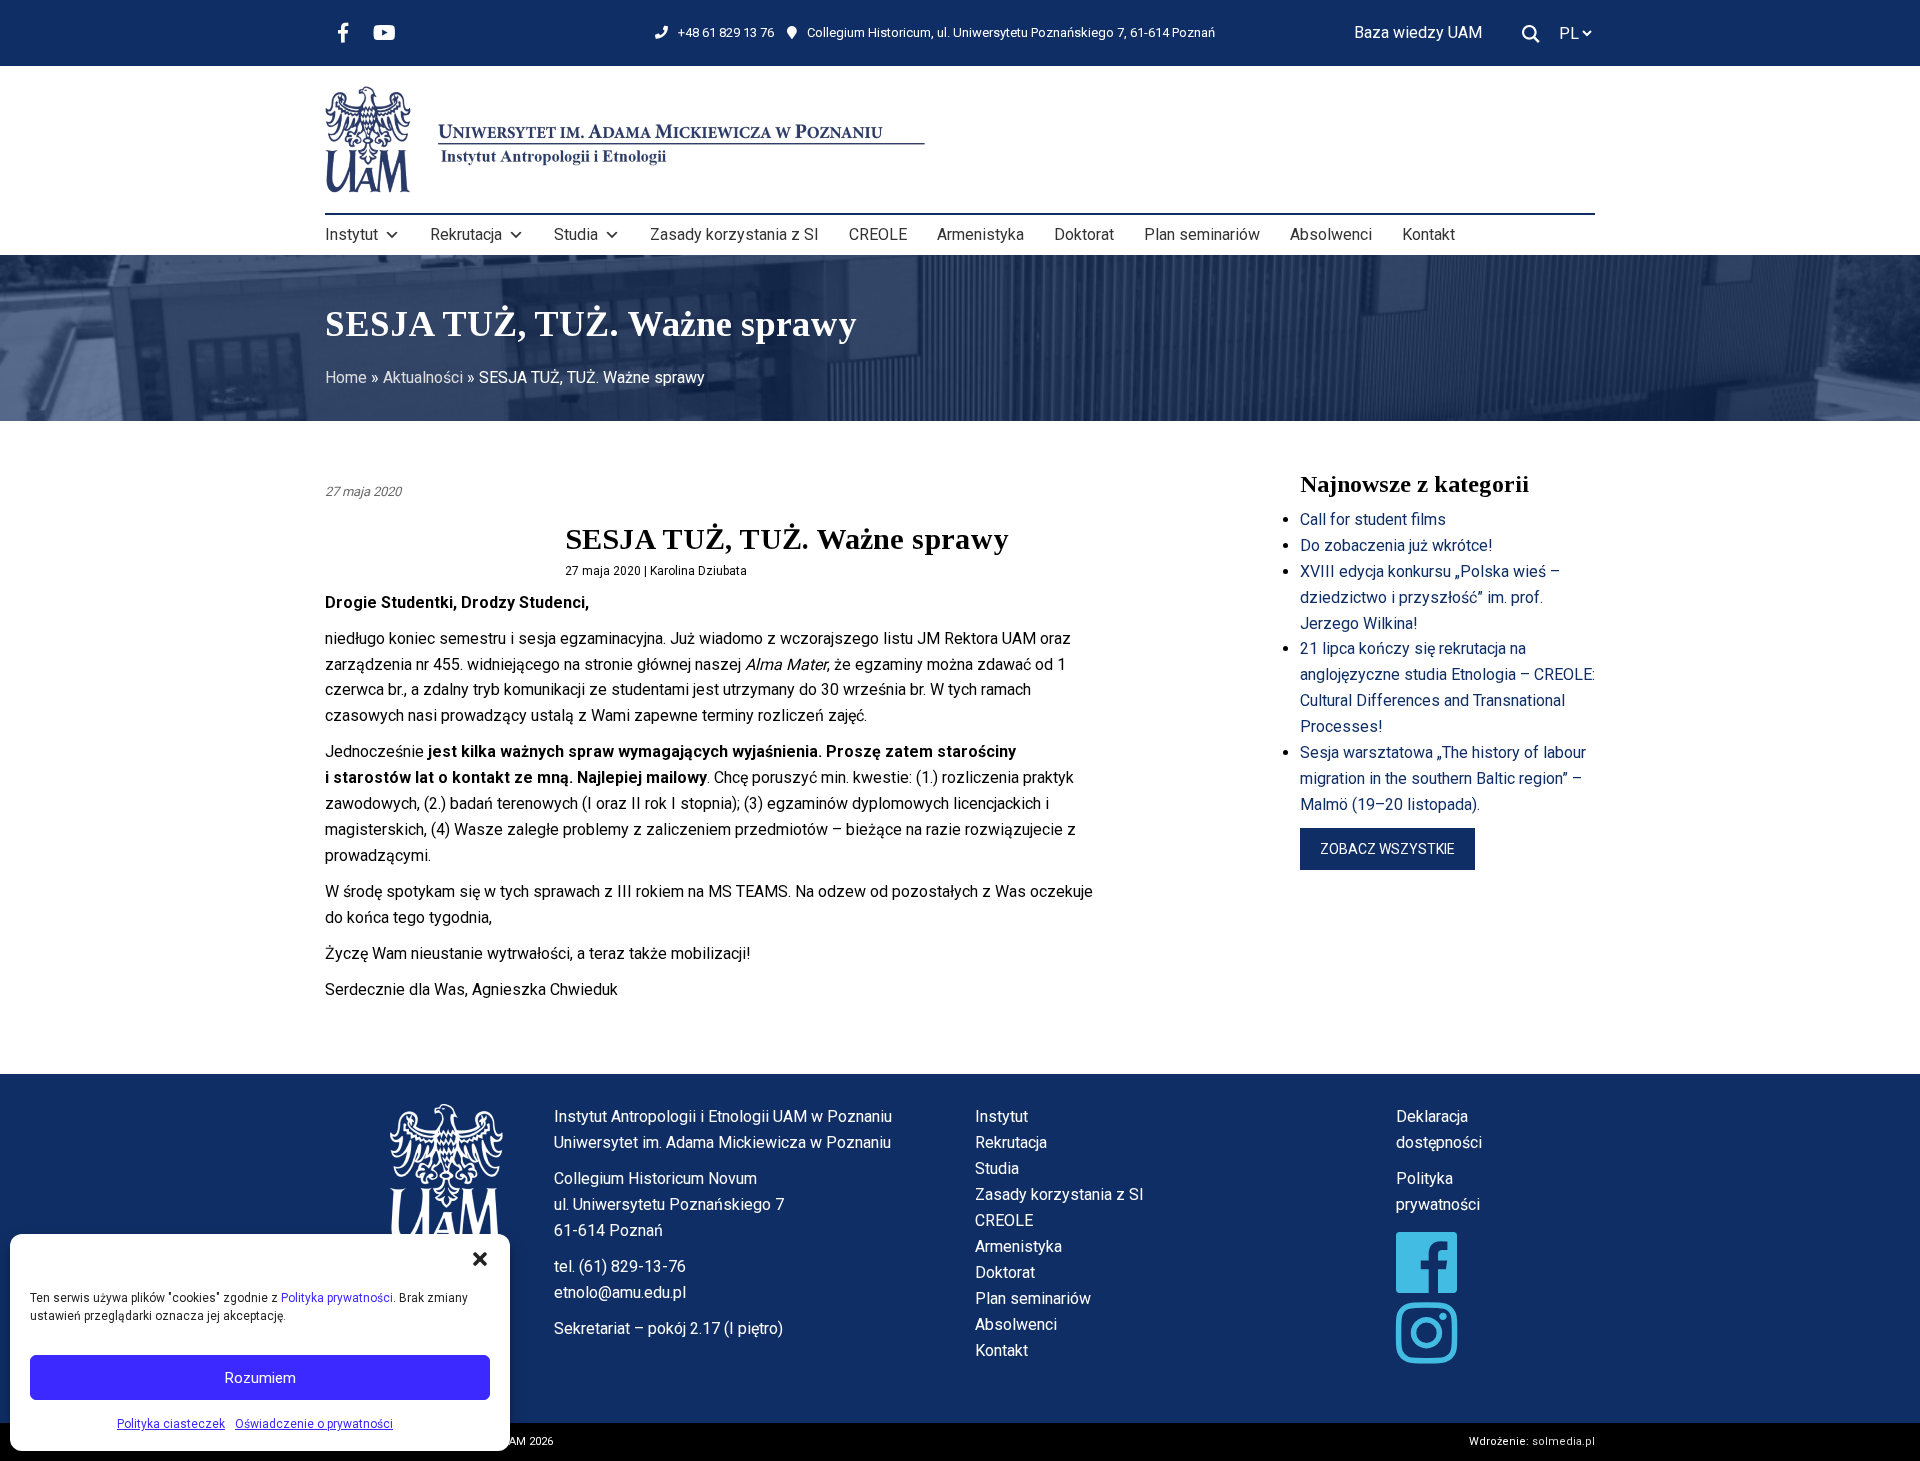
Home (346, 377)
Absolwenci (1331, 234)
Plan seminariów (1202, 234)
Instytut (351, 234)
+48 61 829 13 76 (726, 32)
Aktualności (423, 377)
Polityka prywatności (337, 1298)
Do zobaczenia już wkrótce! (1396, 545)
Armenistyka (980, 234)
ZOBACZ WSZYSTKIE (1387, 849)
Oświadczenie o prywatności (314, 1424)
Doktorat (1084, 234)
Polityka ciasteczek (171, 1424)
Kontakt (1428, 234)
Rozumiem (260, 1378)
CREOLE (878, 234)
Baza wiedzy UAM (1418, 32)
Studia (576, 234)
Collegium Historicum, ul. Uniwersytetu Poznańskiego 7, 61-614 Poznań (1011, 32)
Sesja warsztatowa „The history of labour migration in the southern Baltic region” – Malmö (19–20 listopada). (1443, 778)
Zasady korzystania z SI (734, 234)
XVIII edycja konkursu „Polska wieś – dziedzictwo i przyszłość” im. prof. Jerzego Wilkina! (1430, 597)
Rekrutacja (466, 234)
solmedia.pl (1563, 1441)
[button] (480, 1259)
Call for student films (1373, 519)
